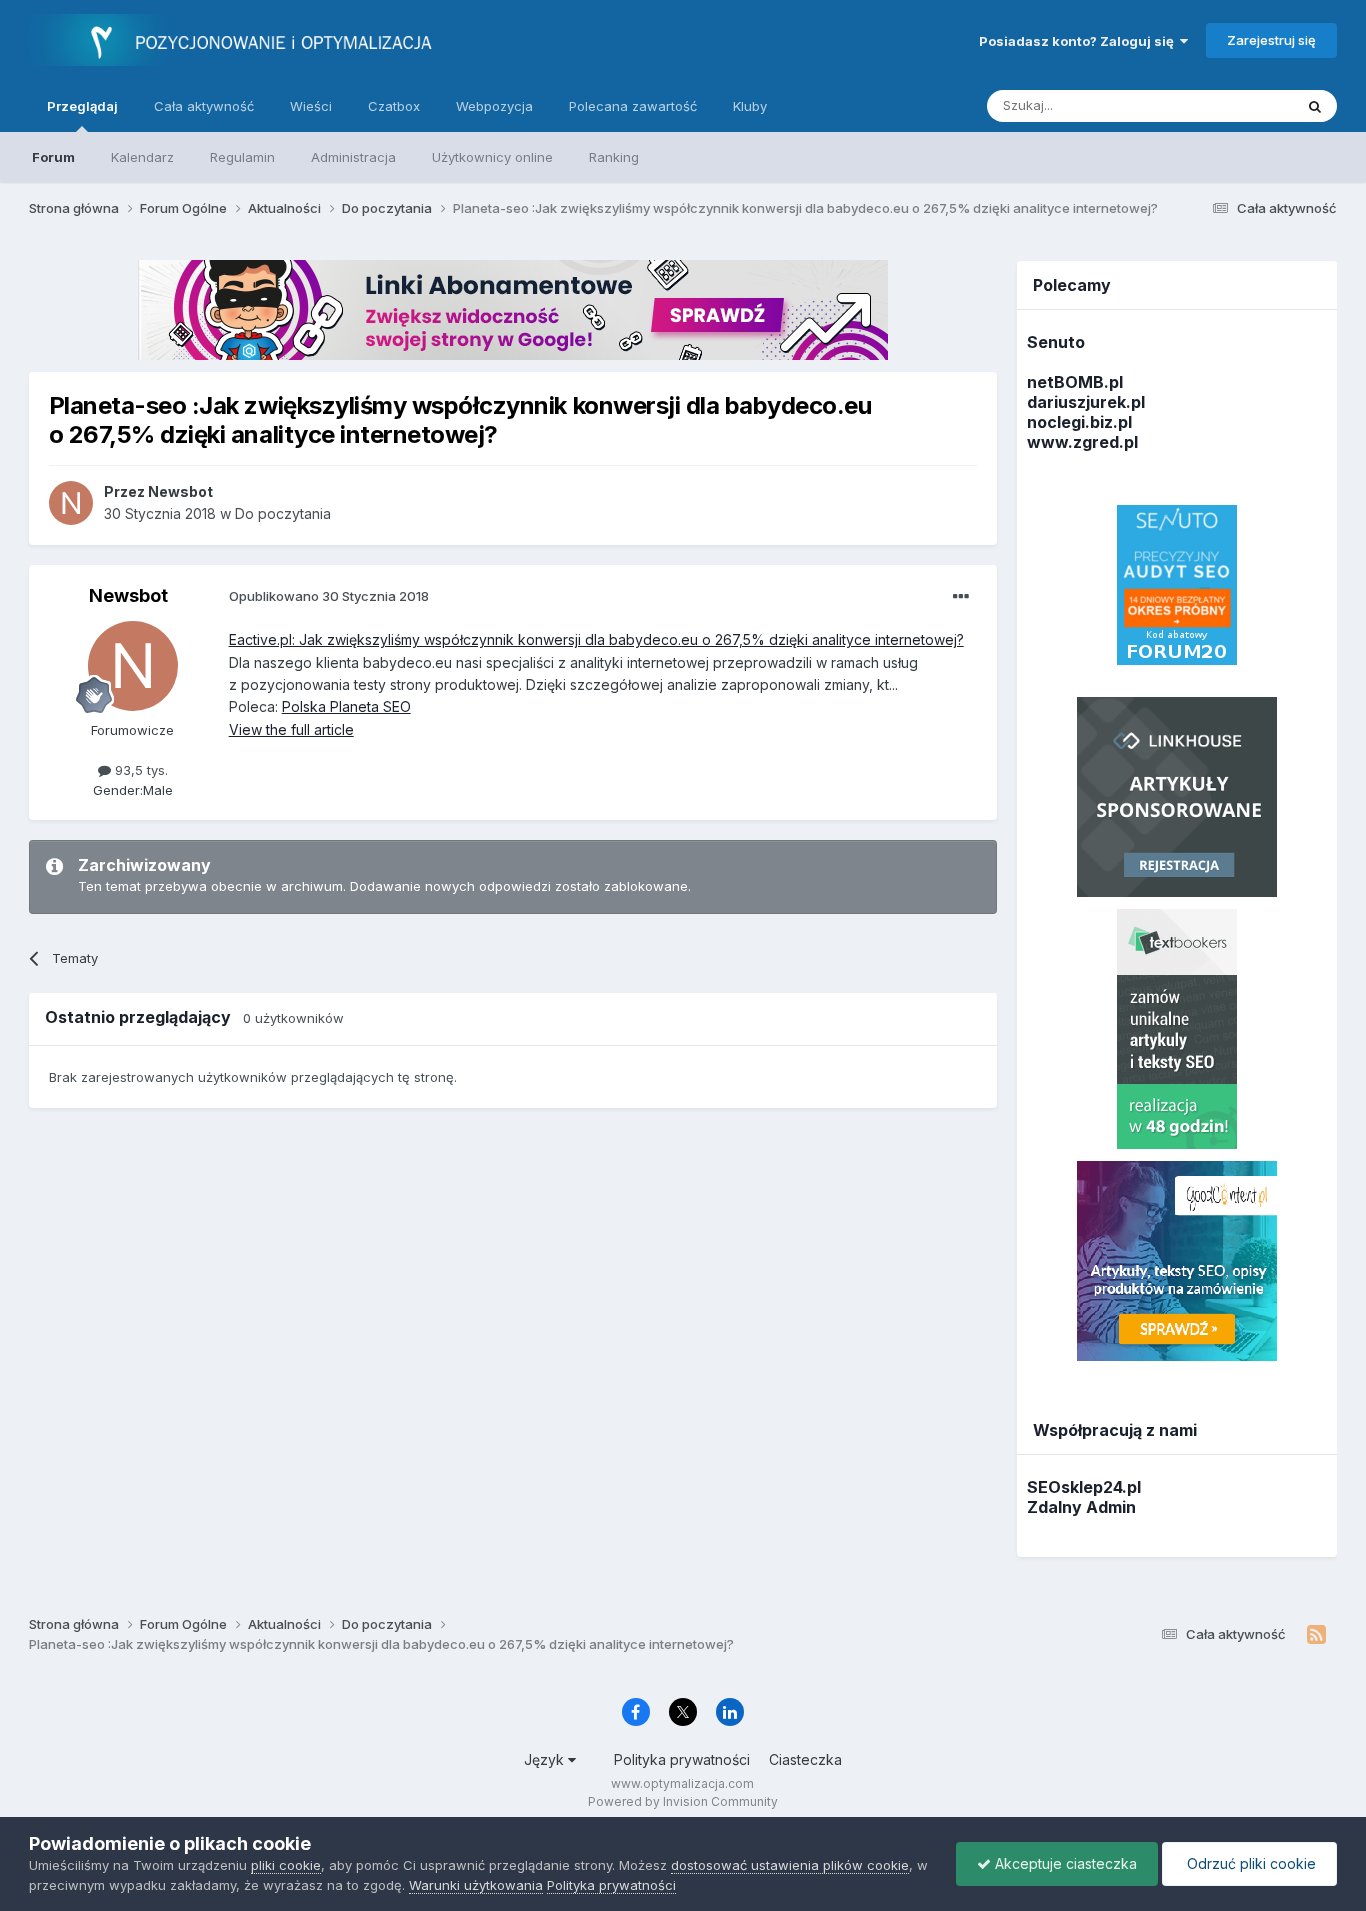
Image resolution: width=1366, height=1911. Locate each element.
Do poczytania (283, 513)
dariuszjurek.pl (1086, 402)
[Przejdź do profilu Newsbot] (71, 503)
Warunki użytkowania (476, 1885)
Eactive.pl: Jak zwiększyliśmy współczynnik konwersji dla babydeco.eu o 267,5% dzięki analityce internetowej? (596, 639)
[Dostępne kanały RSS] (1316, 1635)
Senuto (1056, 342)
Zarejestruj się (1271, 40)
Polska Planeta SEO (346, 706)
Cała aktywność (204, 106)
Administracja (353, 157)
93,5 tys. (139, 770)
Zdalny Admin (1081, 1507)
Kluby (750, 106)
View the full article (291, 729)
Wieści (311, 106)
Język (546, 1759)
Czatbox (394, 106)
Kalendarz (142, 157)
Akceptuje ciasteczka (1064, 1863)
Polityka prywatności (682, 1759)
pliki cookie (286, 1865)
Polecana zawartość (633, 106)
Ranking (614, 157)
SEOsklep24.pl (1084, 1487)
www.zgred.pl (1082, 442)
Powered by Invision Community (683, 1801)
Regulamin (242, 157)
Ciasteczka (805, 1759)
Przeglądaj (82, 106)
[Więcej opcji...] (961, 597)
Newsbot (128, 595)
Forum (53, 157)
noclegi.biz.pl (1079, 422)
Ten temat (1236, 105)
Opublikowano (329, 596)
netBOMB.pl (1075, 382)
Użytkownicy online (492, 157)
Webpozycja (494, 106)
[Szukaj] (1315, 106)
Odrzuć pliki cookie (1249, 1863)
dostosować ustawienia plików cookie (790, 1865)
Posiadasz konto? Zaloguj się (1079, 41)
